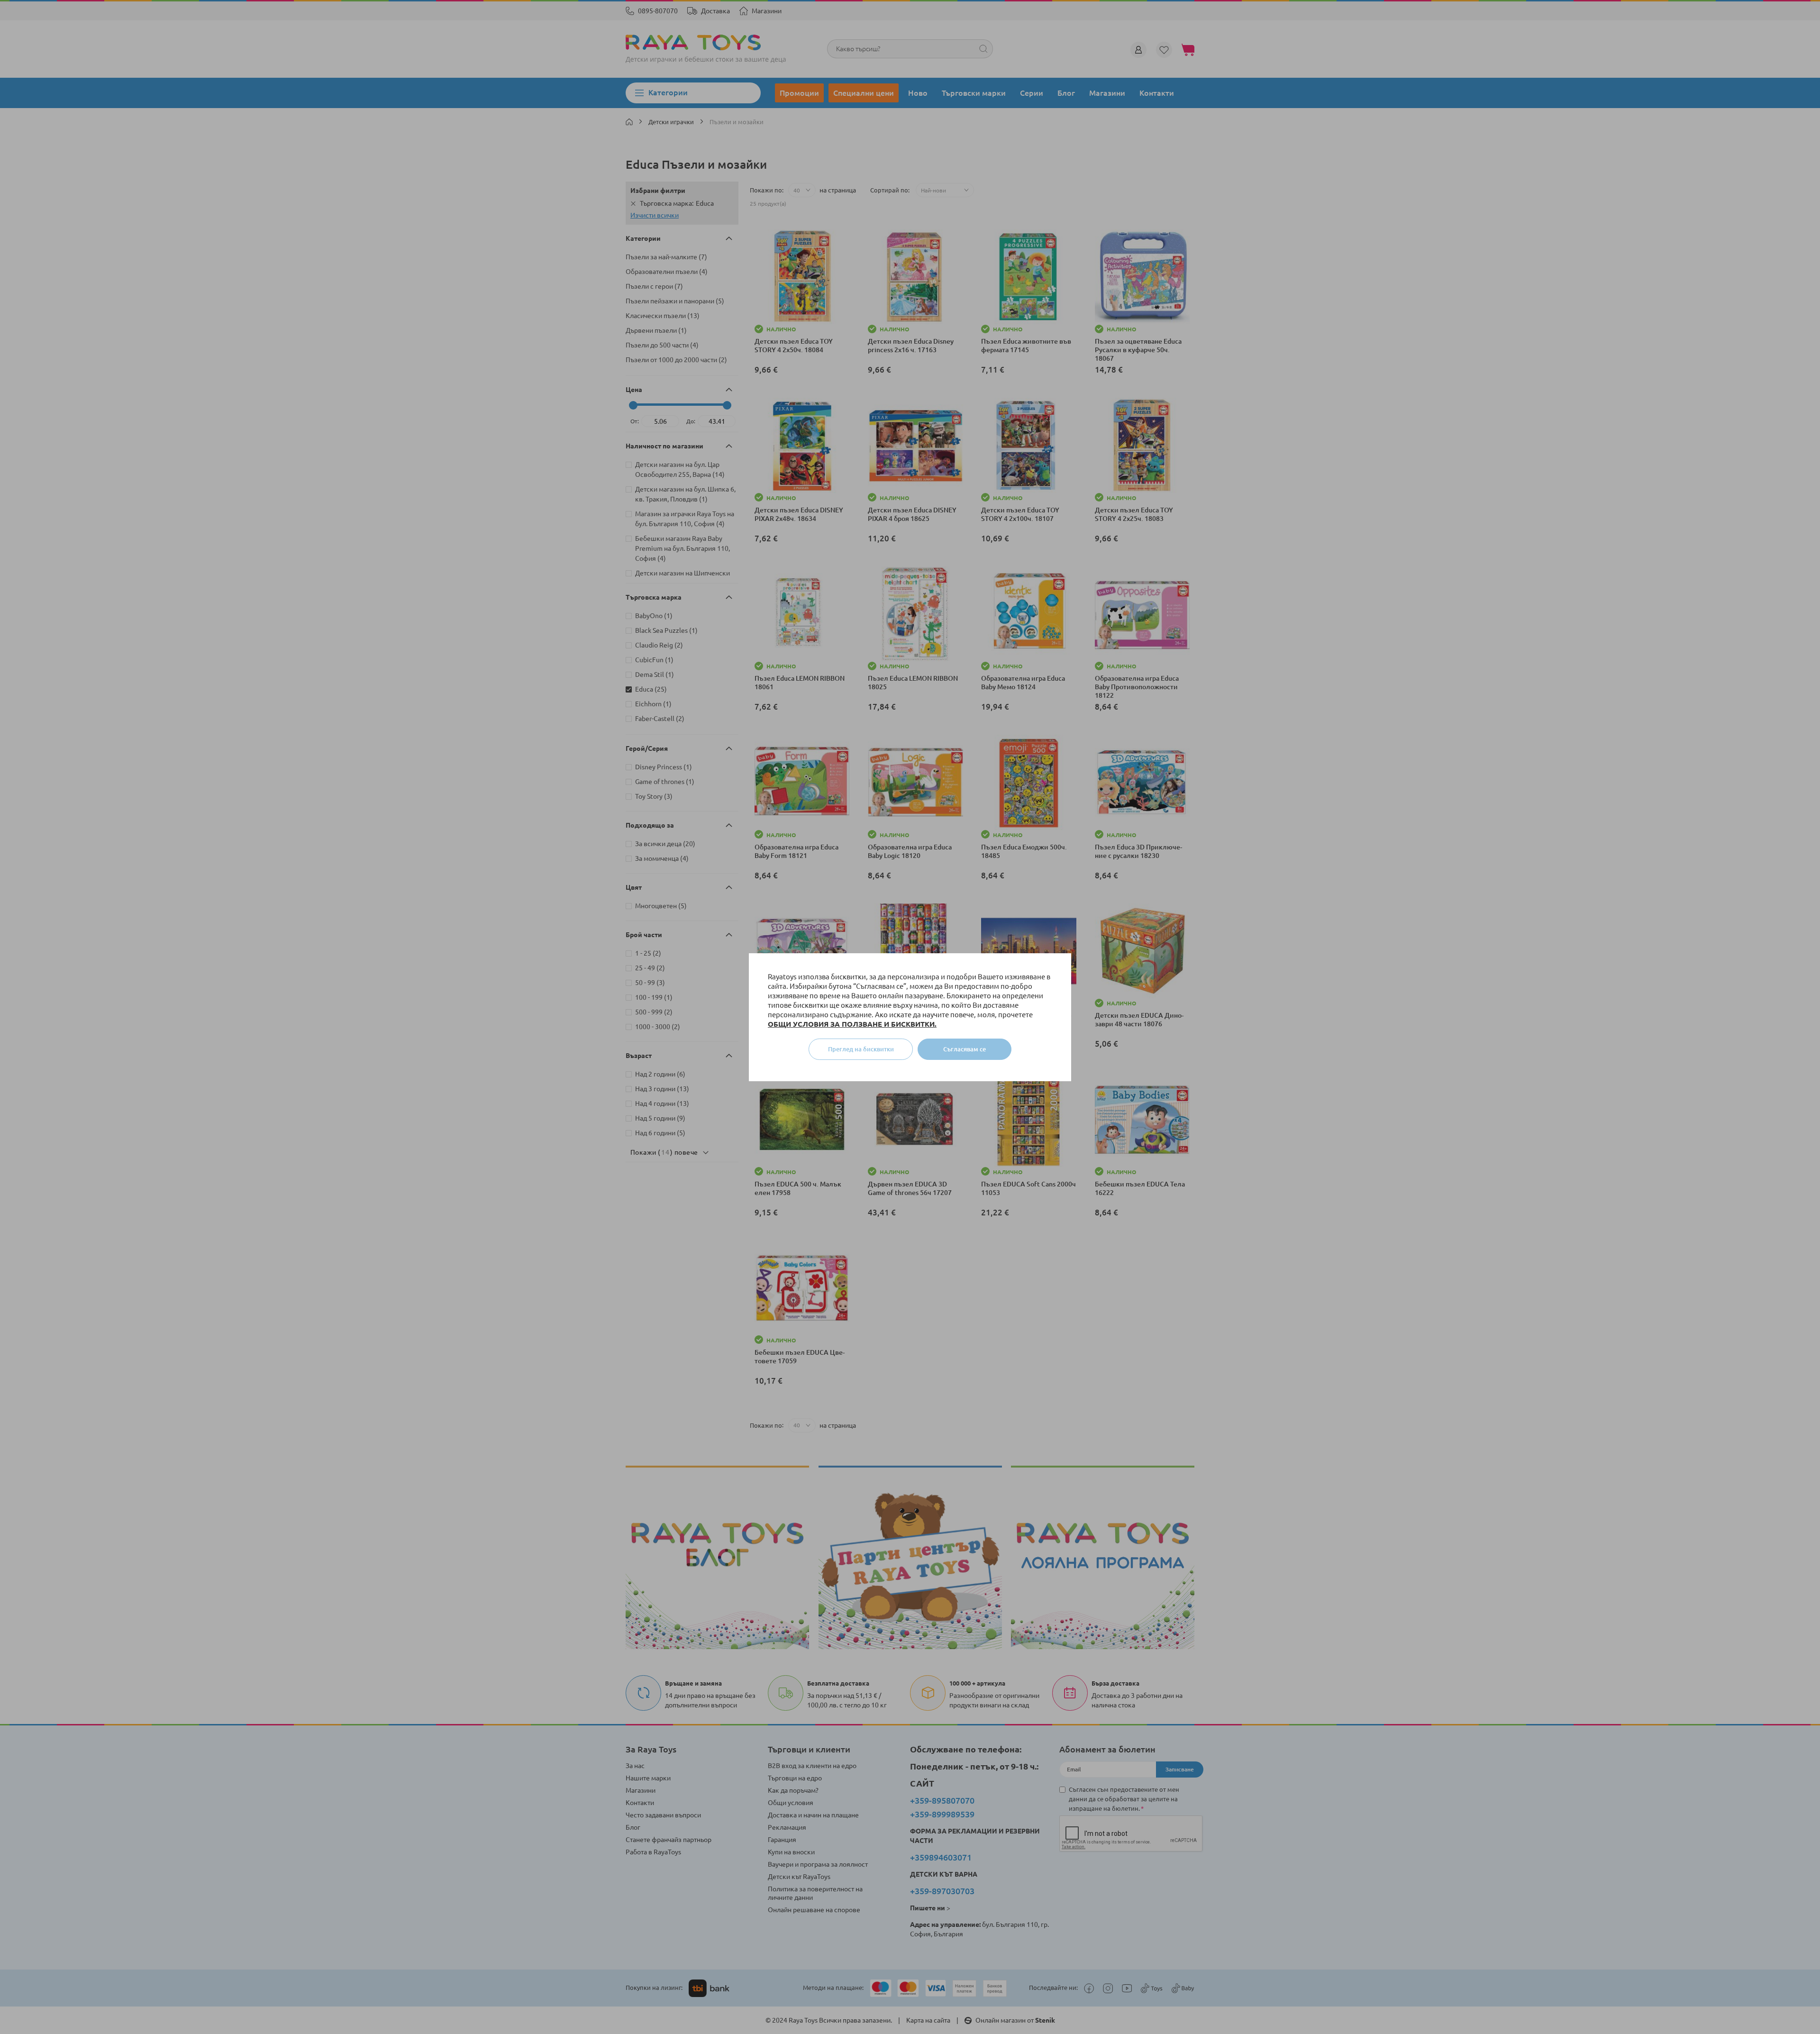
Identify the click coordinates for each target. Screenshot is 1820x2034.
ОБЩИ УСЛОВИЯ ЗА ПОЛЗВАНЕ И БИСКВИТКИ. (852, 1024)
